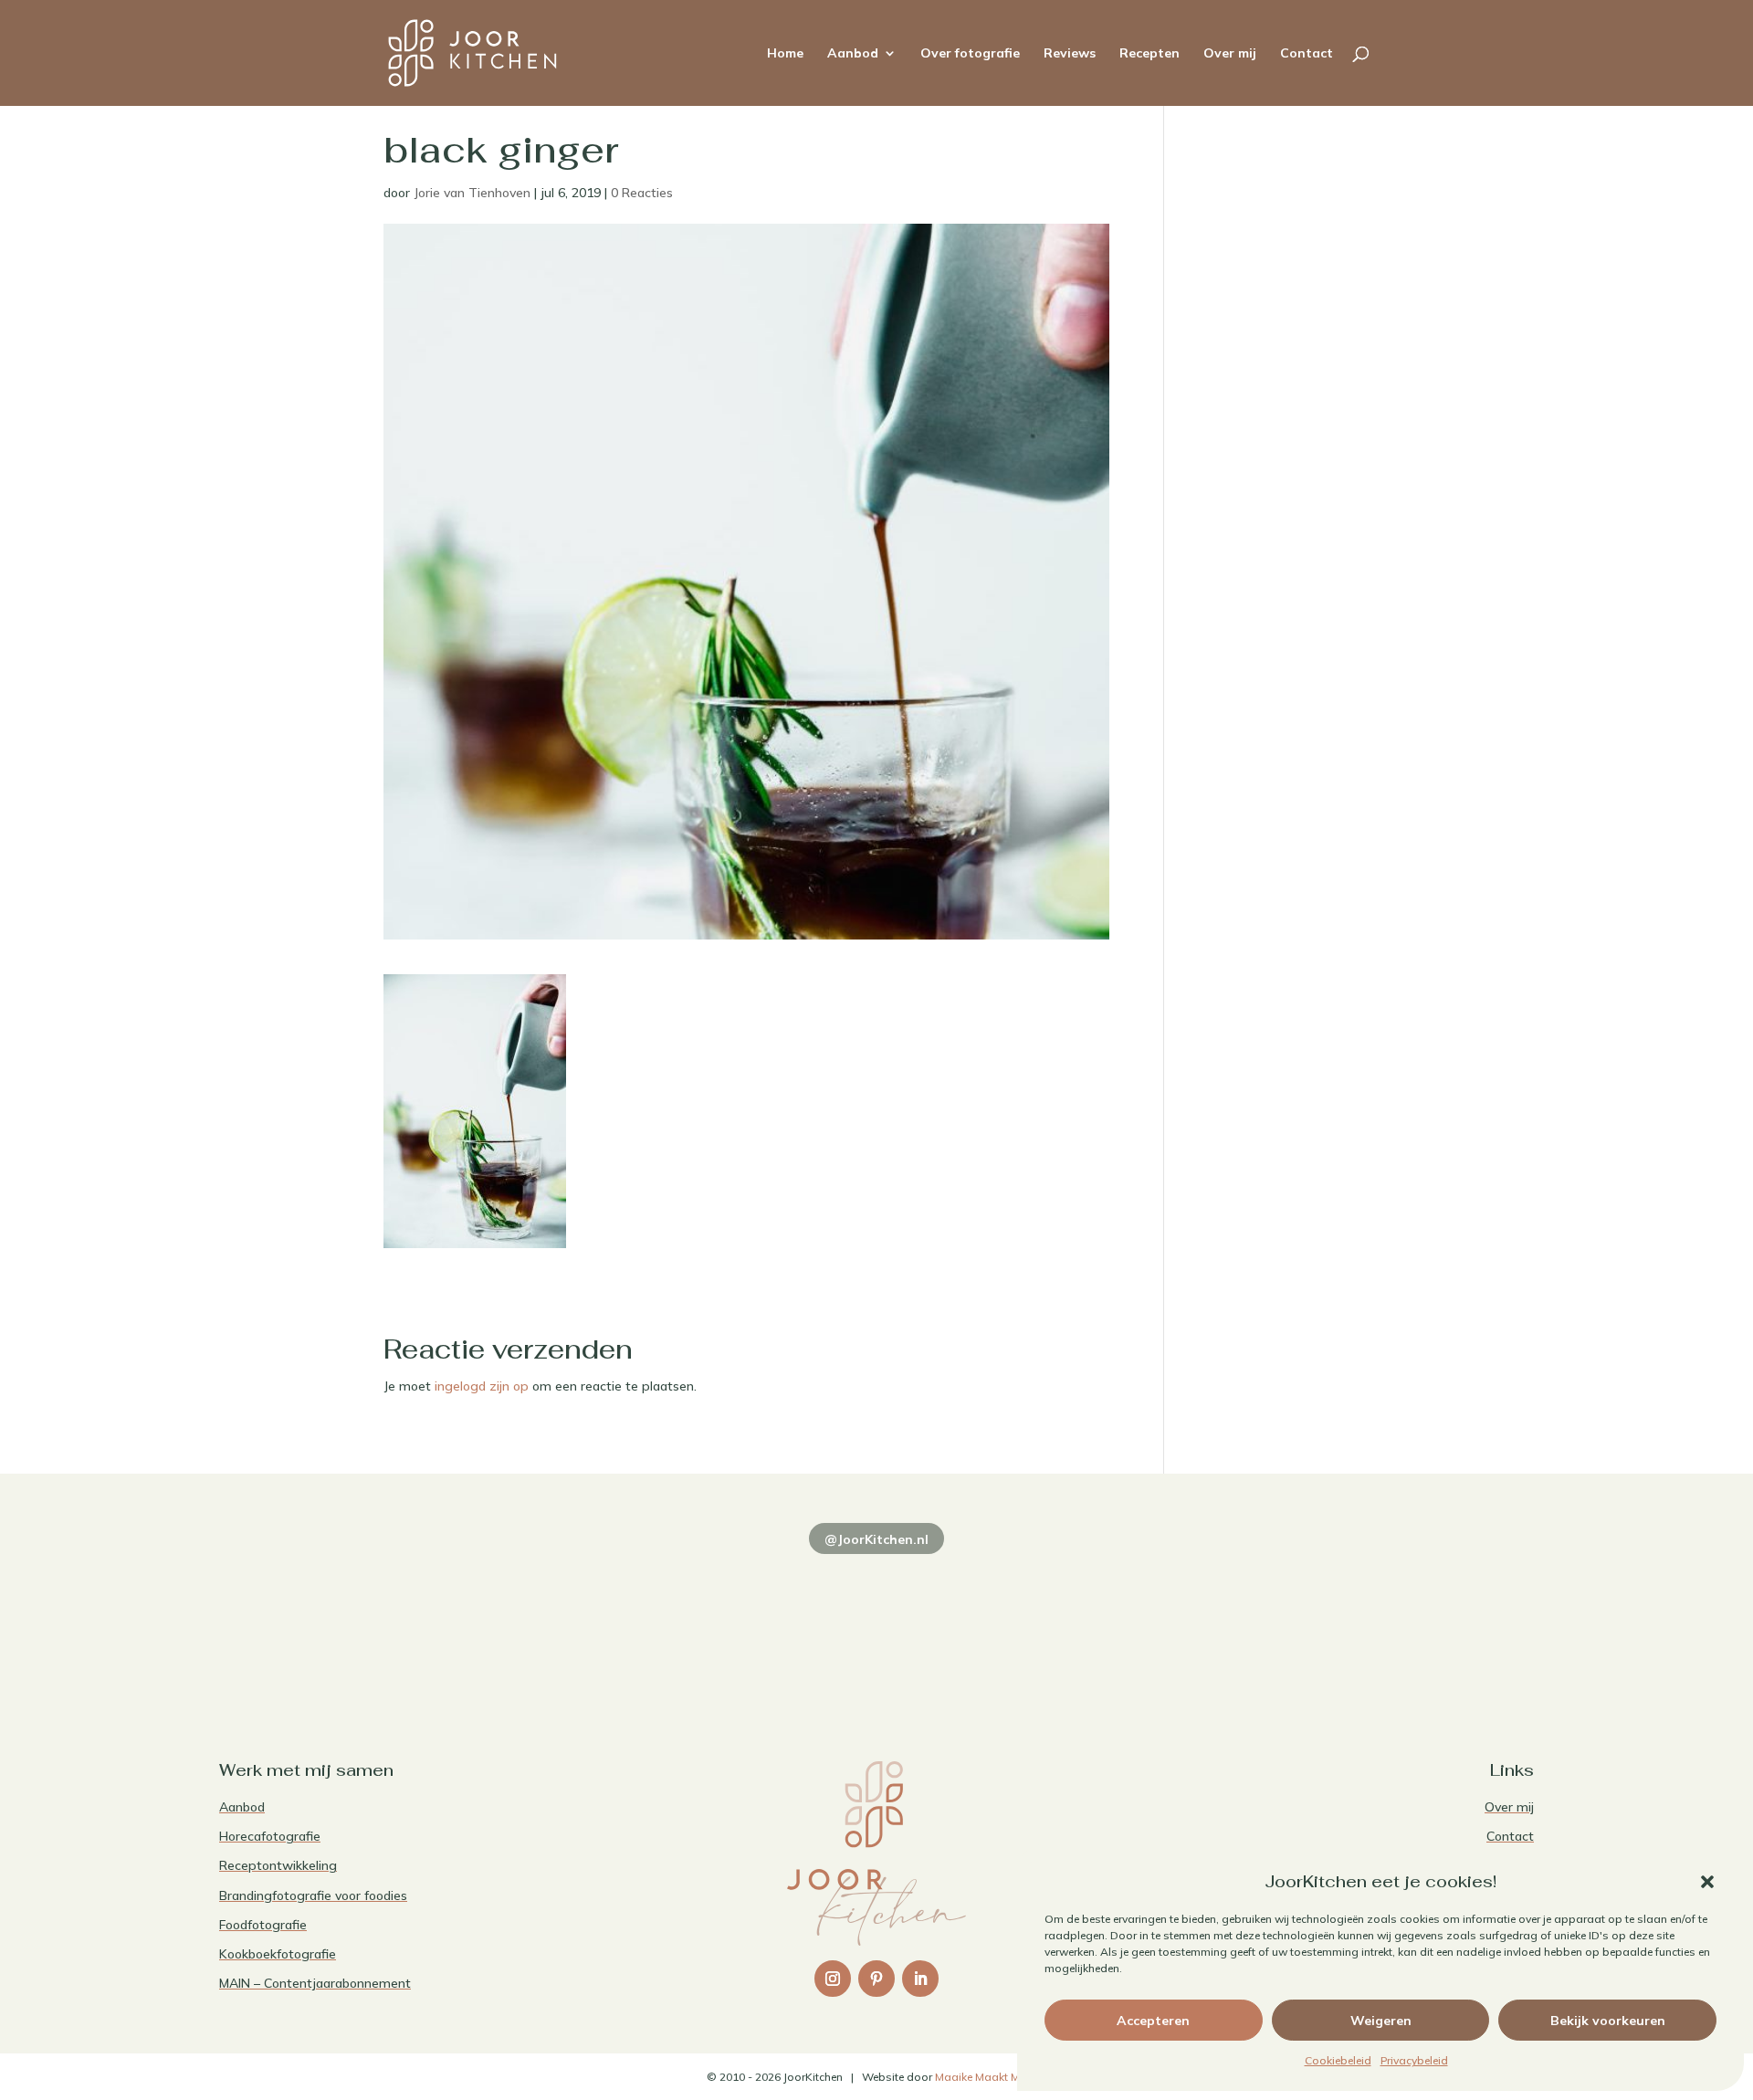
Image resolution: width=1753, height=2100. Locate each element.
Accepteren (1153, 2021)
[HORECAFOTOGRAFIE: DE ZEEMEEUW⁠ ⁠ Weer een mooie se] (1141, 1618)
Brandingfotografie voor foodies (313, 1895)
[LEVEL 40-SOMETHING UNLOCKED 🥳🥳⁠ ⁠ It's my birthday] (612, 1618)
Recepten (1149, 54)
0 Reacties (642, 193)
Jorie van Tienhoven (472, 193)
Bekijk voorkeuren (1608, 2021)
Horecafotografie (270, 1836)
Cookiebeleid (1338, 2060)
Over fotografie (970, 54)
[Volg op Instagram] (833, 1979)
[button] (1707, 1882)
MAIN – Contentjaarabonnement (315, 1983)
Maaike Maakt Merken (991, 2077)
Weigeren (1381, 2021)
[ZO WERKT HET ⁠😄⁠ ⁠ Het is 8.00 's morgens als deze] (876, 1618)
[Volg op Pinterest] (876, 1979)
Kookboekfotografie (278, 1954)
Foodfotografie (263, 1925)
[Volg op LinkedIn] (920, 1979)
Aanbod (853, 54)
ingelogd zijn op (482, 1386)
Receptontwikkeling (278, 1865)
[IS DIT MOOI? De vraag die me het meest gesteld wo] (347, 1618)
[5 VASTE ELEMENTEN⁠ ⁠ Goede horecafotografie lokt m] (1406, 1618)
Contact (1307, 54)
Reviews (1070, 54)
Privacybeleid (1414, 2060)
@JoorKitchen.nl (876, 1539)
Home (785, 54)
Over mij (1230, 54)
